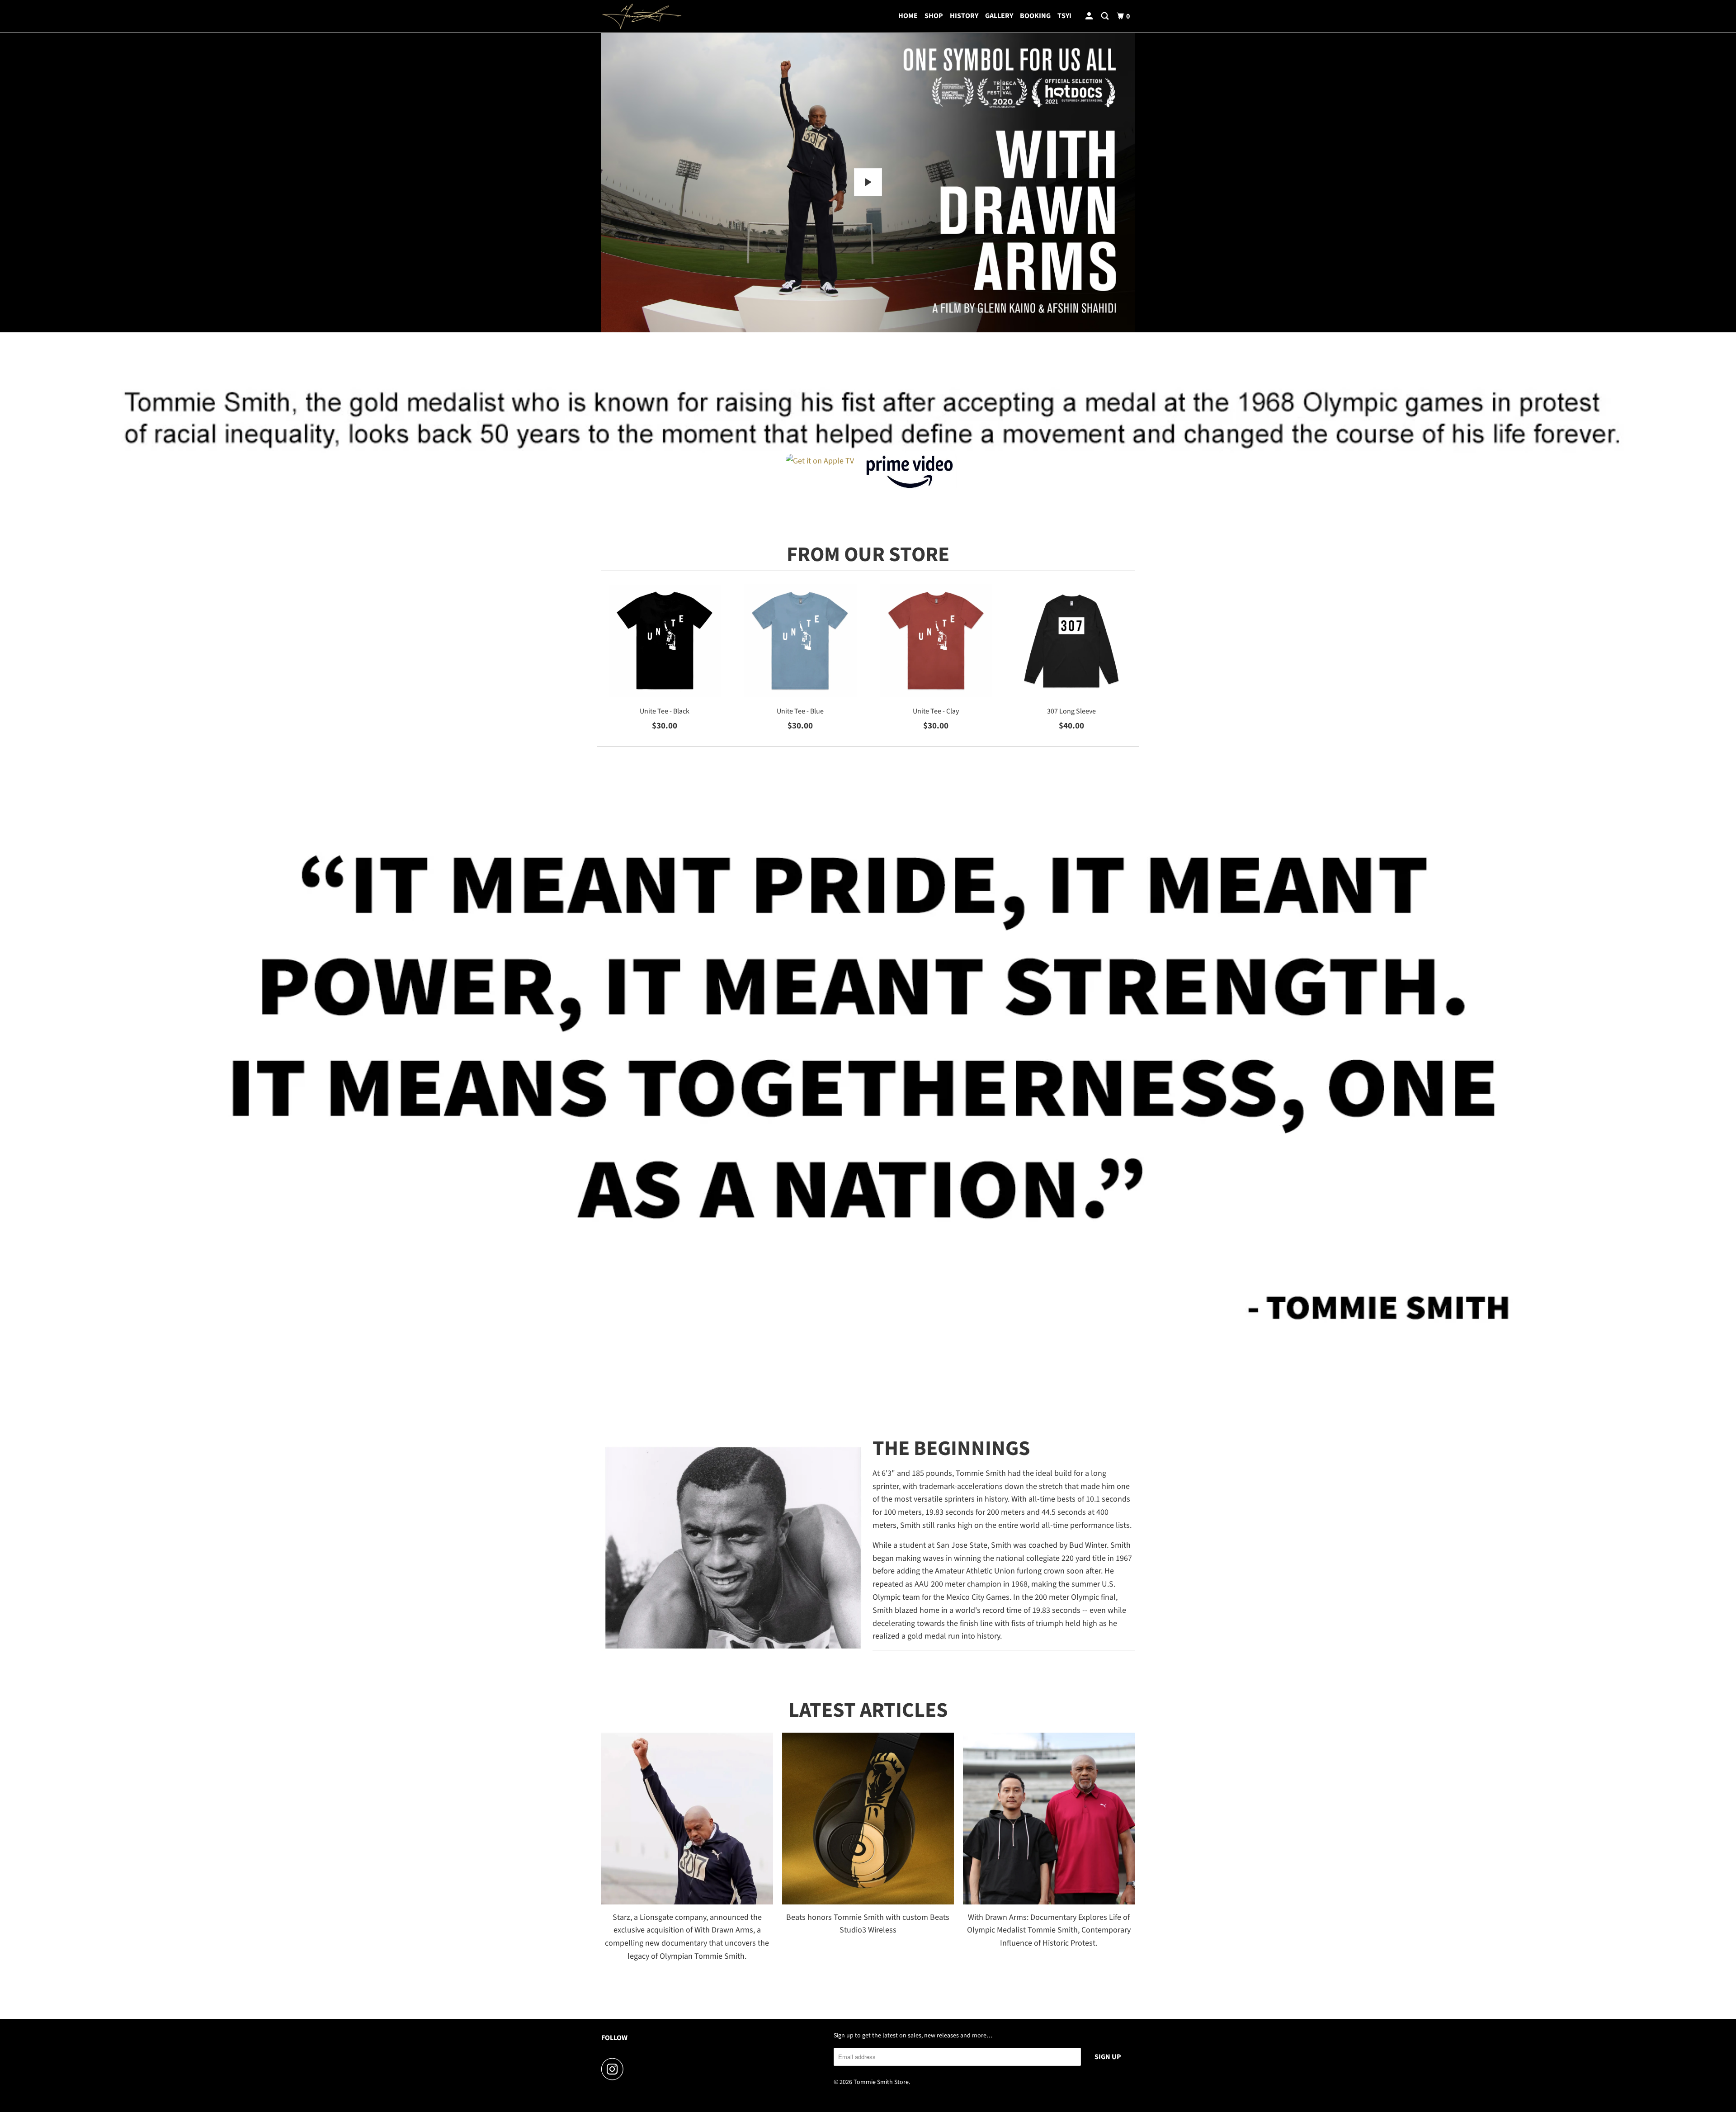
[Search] (1106, 16)
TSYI (1064, 16)
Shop (934, 16)
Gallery (999, 16)
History (964, 16)
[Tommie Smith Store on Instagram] (615, 2069)
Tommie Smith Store (881, 2082)
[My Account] (1090, 16)
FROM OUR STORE (868, 555)
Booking (1035, 16)
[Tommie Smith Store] (642, 16)
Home (908, 16)
